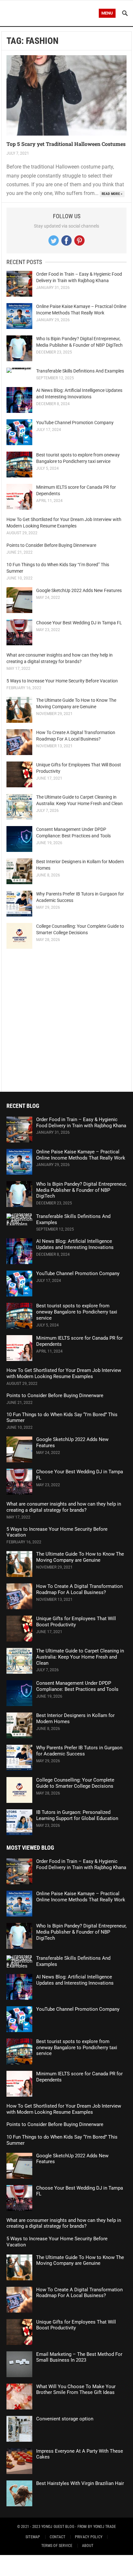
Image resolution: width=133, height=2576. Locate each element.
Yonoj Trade (105, 2527)
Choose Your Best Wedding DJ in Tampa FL (79, 623)
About (88, 2546)
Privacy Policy (89, 2537)
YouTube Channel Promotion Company (75, 423)
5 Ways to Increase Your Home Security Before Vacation (62, 681)
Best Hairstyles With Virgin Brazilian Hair (80, 2483)
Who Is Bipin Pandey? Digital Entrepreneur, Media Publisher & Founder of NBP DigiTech (81, 1190)
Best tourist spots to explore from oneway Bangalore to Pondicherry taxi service (77, 1312)
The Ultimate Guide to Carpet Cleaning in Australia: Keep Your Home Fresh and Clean (80, 1657)
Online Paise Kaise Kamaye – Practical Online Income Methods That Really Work (81, 1155)
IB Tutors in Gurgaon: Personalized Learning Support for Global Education (77, 1815)
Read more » (112, 194)
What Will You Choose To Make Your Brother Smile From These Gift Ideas (76, 2390)
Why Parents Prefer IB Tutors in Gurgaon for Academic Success (79, 1751)
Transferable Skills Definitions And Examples (80, 371)
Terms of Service (57, 2546)
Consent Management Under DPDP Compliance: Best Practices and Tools (77, 1686)
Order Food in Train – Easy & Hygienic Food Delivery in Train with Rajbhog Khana (81, 1123)
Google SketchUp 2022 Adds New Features (79, 590)
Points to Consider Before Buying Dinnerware (51, 545)
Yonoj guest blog (58, 2527)
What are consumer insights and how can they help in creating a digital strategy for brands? (64, 1507)
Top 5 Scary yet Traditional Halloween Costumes (66, 144)
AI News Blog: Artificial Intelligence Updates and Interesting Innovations (75, 1244)
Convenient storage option (65, 2419)
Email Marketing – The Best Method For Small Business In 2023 (79, 2357)
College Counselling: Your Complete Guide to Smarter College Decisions (75, 1783)
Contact (58, 2537)
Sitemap (33, 2537)
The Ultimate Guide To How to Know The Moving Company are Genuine (80, 1557)
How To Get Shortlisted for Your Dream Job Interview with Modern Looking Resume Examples (64, 1373)
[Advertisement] (66, 1020)
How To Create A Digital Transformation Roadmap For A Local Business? (79, 1589)
